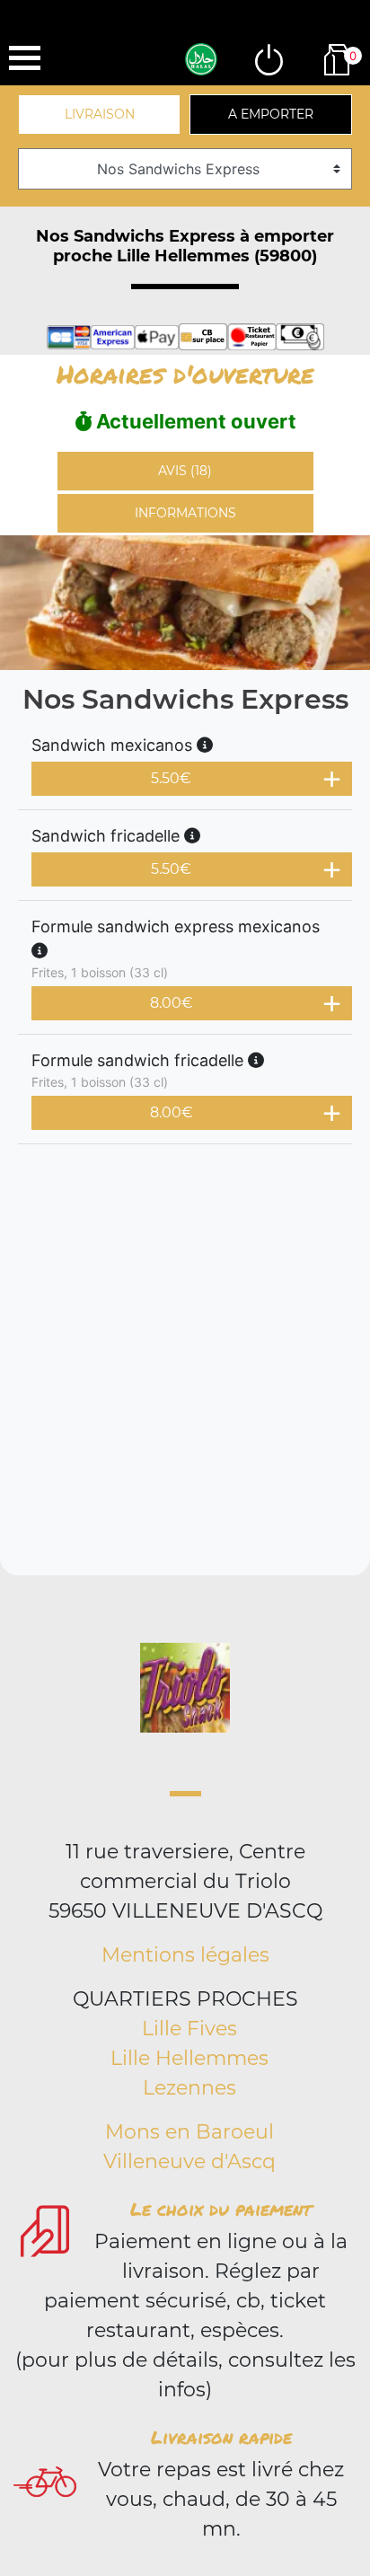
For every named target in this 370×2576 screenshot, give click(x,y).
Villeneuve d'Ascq (189, 2161)
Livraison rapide (221, 2437)
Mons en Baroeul (189, 2132)
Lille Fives (189, 2029)
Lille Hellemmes (189, 2058)
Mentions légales (185, 1955)
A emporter (271, 114)
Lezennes (189, 2088)
